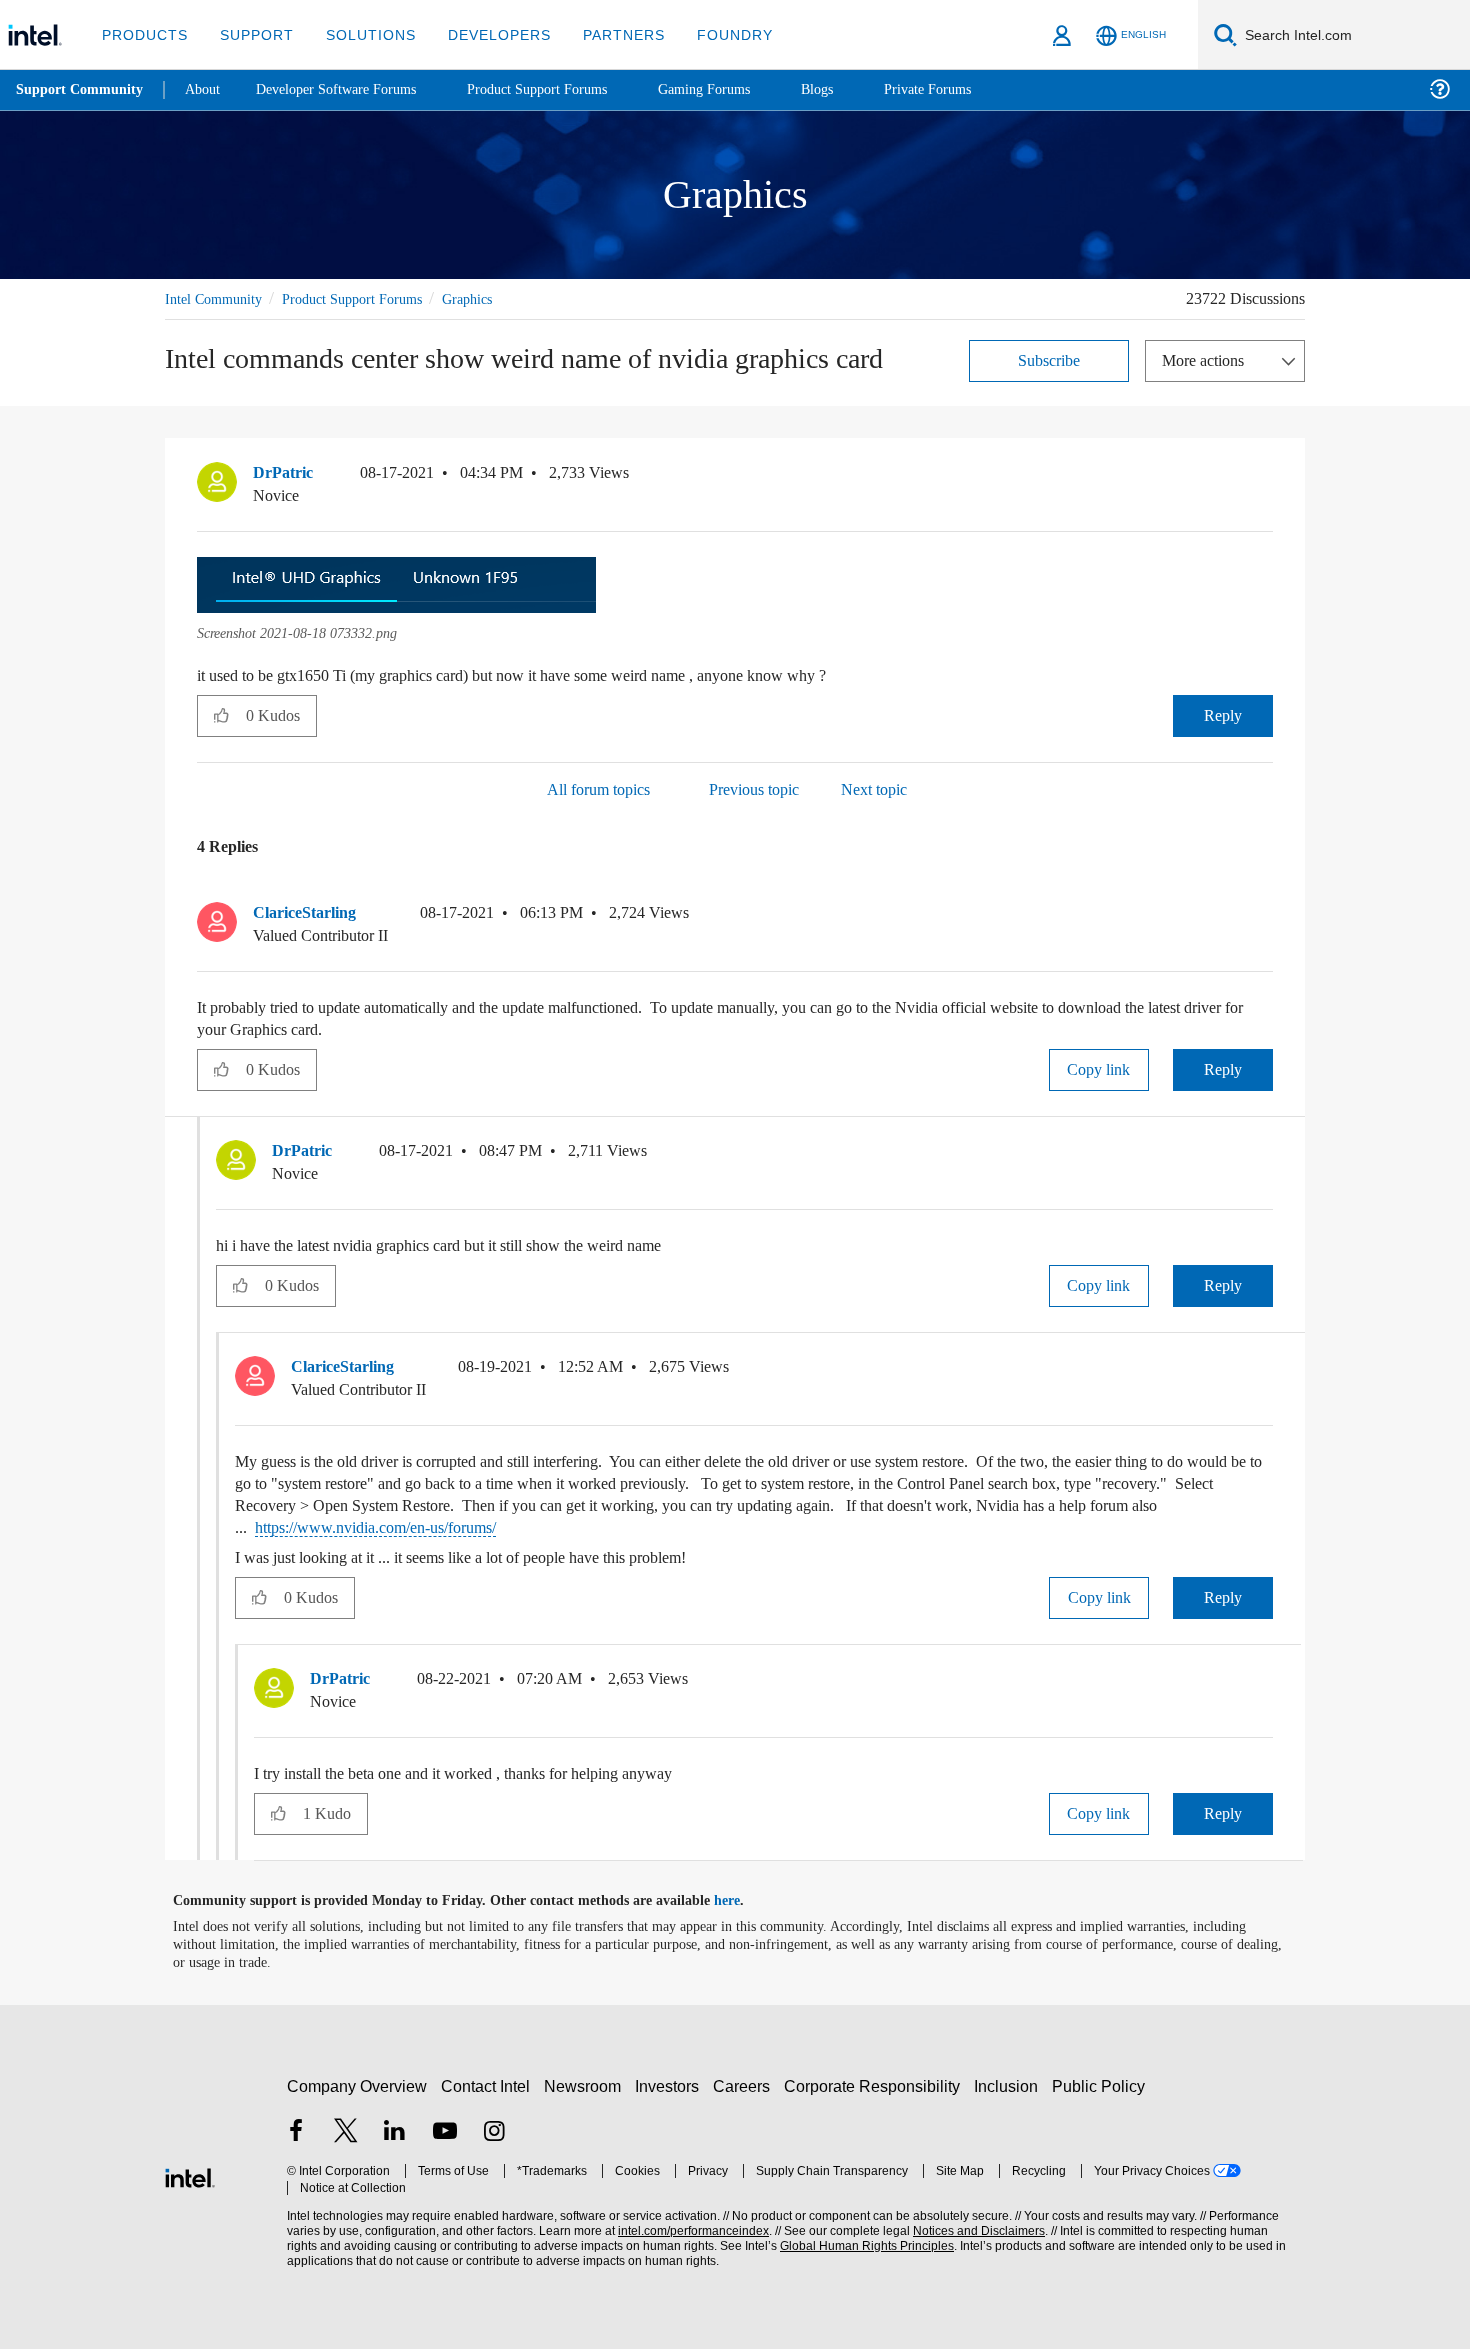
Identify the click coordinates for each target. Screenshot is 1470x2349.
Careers (745, 2085)
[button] (1265, 477)
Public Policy (1101, 2085)
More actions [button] (1208, 359)
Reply (1222, 714)
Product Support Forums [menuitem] (565, 89)
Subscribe (1049, 359)
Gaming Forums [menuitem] (740, 89)
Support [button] (251, 34)
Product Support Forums (368, 298)
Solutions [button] (361, 34)
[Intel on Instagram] (494, 2132)
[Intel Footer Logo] (190, 2174)
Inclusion (1010, 2085)
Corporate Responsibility (876, 2085)
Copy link (1099, 1068)
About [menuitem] (208, 89)
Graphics (494, 298)
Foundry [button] (711, 34)
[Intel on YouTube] (445, 2132)
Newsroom (586, 2085)
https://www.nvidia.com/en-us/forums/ (635, 1526)
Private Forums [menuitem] (971, 89)
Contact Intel (488, 2085)
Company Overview (357, 2085)
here (744, 1900)
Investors (671, 2085)
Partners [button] (603, 34)
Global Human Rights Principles (861, 2245)
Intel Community (217, 298)
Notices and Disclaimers (972, 2230)
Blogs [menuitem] (857, 89)
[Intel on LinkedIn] (395, 2132)
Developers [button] (484, 34)
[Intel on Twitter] (346, 2132)
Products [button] (143, 34)
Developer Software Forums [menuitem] (351, 89)
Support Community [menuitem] (81, 90)
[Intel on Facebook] (296, 2132)
